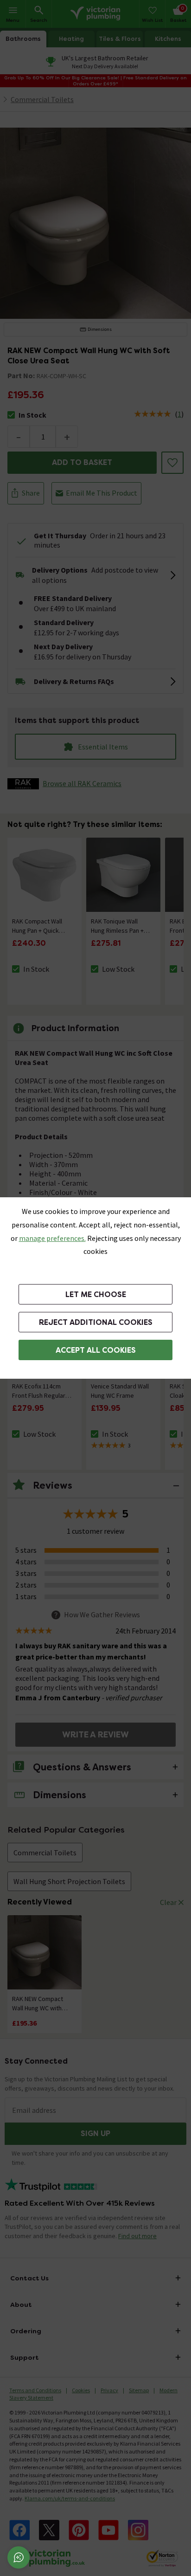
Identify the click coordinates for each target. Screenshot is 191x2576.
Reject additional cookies (96, 1322)
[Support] (19, 2557)
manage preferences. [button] (52, 1238)
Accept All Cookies (96, 1350)
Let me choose (96, 1294)
